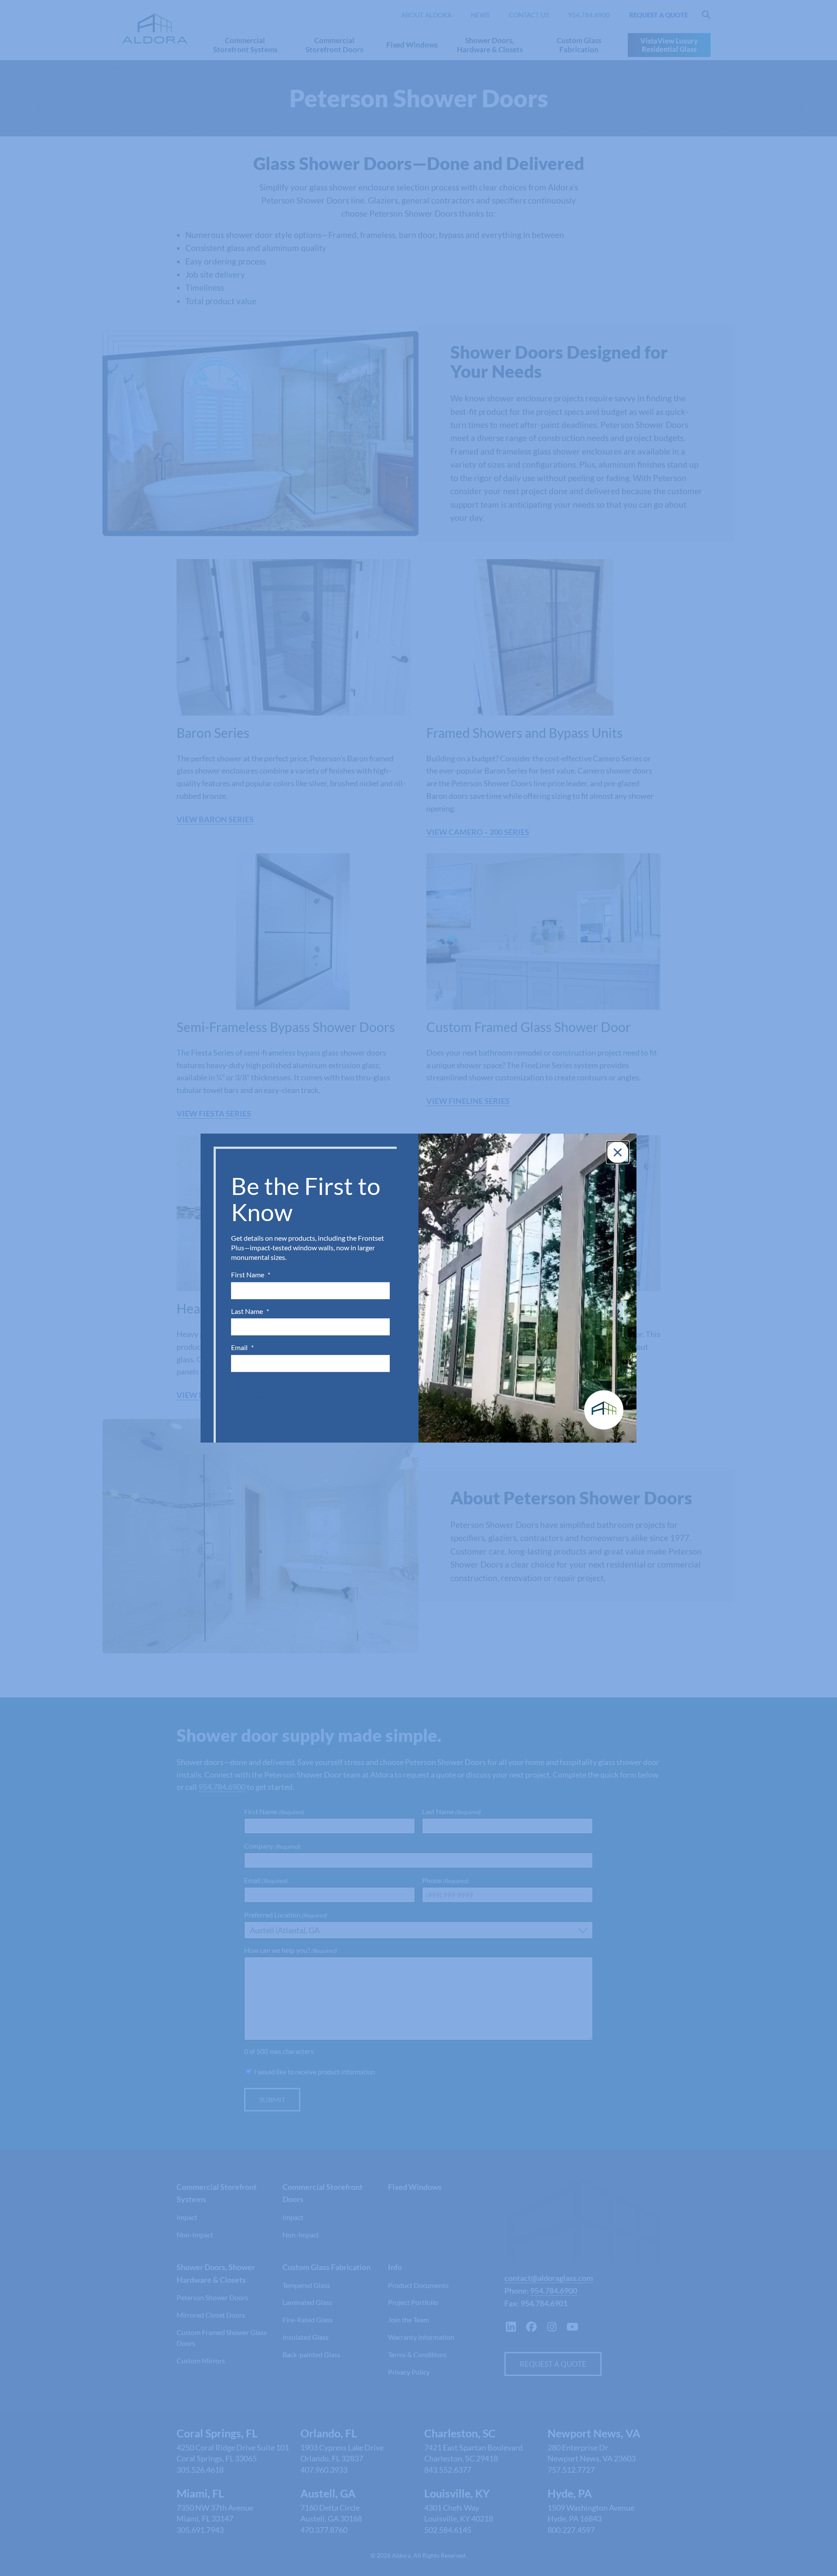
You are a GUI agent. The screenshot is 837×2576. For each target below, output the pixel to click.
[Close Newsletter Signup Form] (618, 1152)
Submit (259, 1397)
